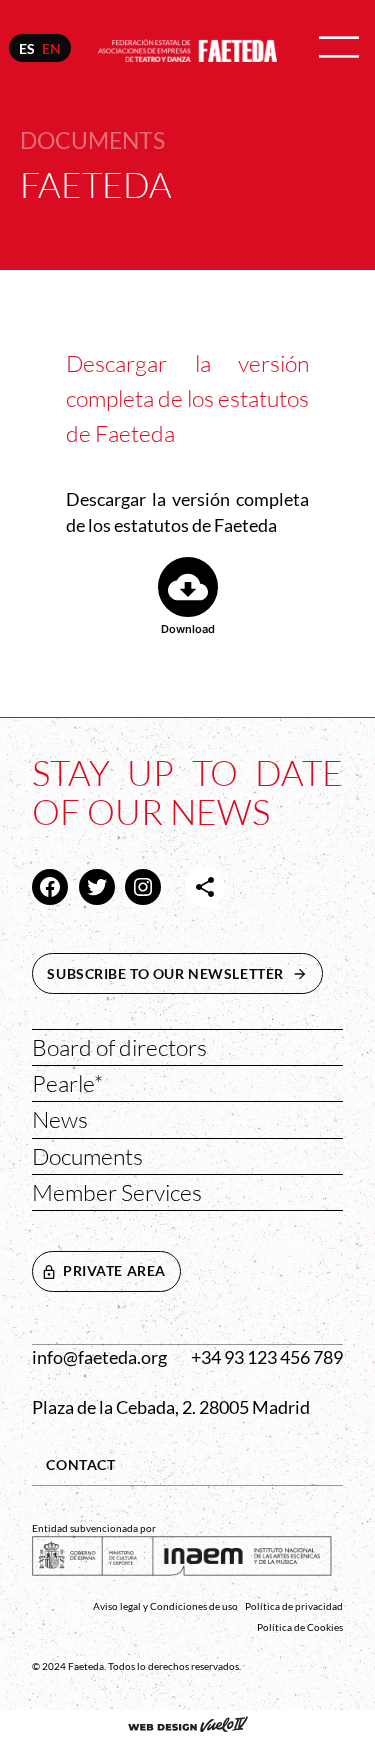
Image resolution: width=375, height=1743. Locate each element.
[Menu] (339, 48)
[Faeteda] (187, 47)
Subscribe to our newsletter (185, 973)
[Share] (205, 887)
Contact (80, 1464)
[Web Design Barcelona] (188, 1726)
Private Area (114, 1270)
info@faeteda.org (99, 1357)
